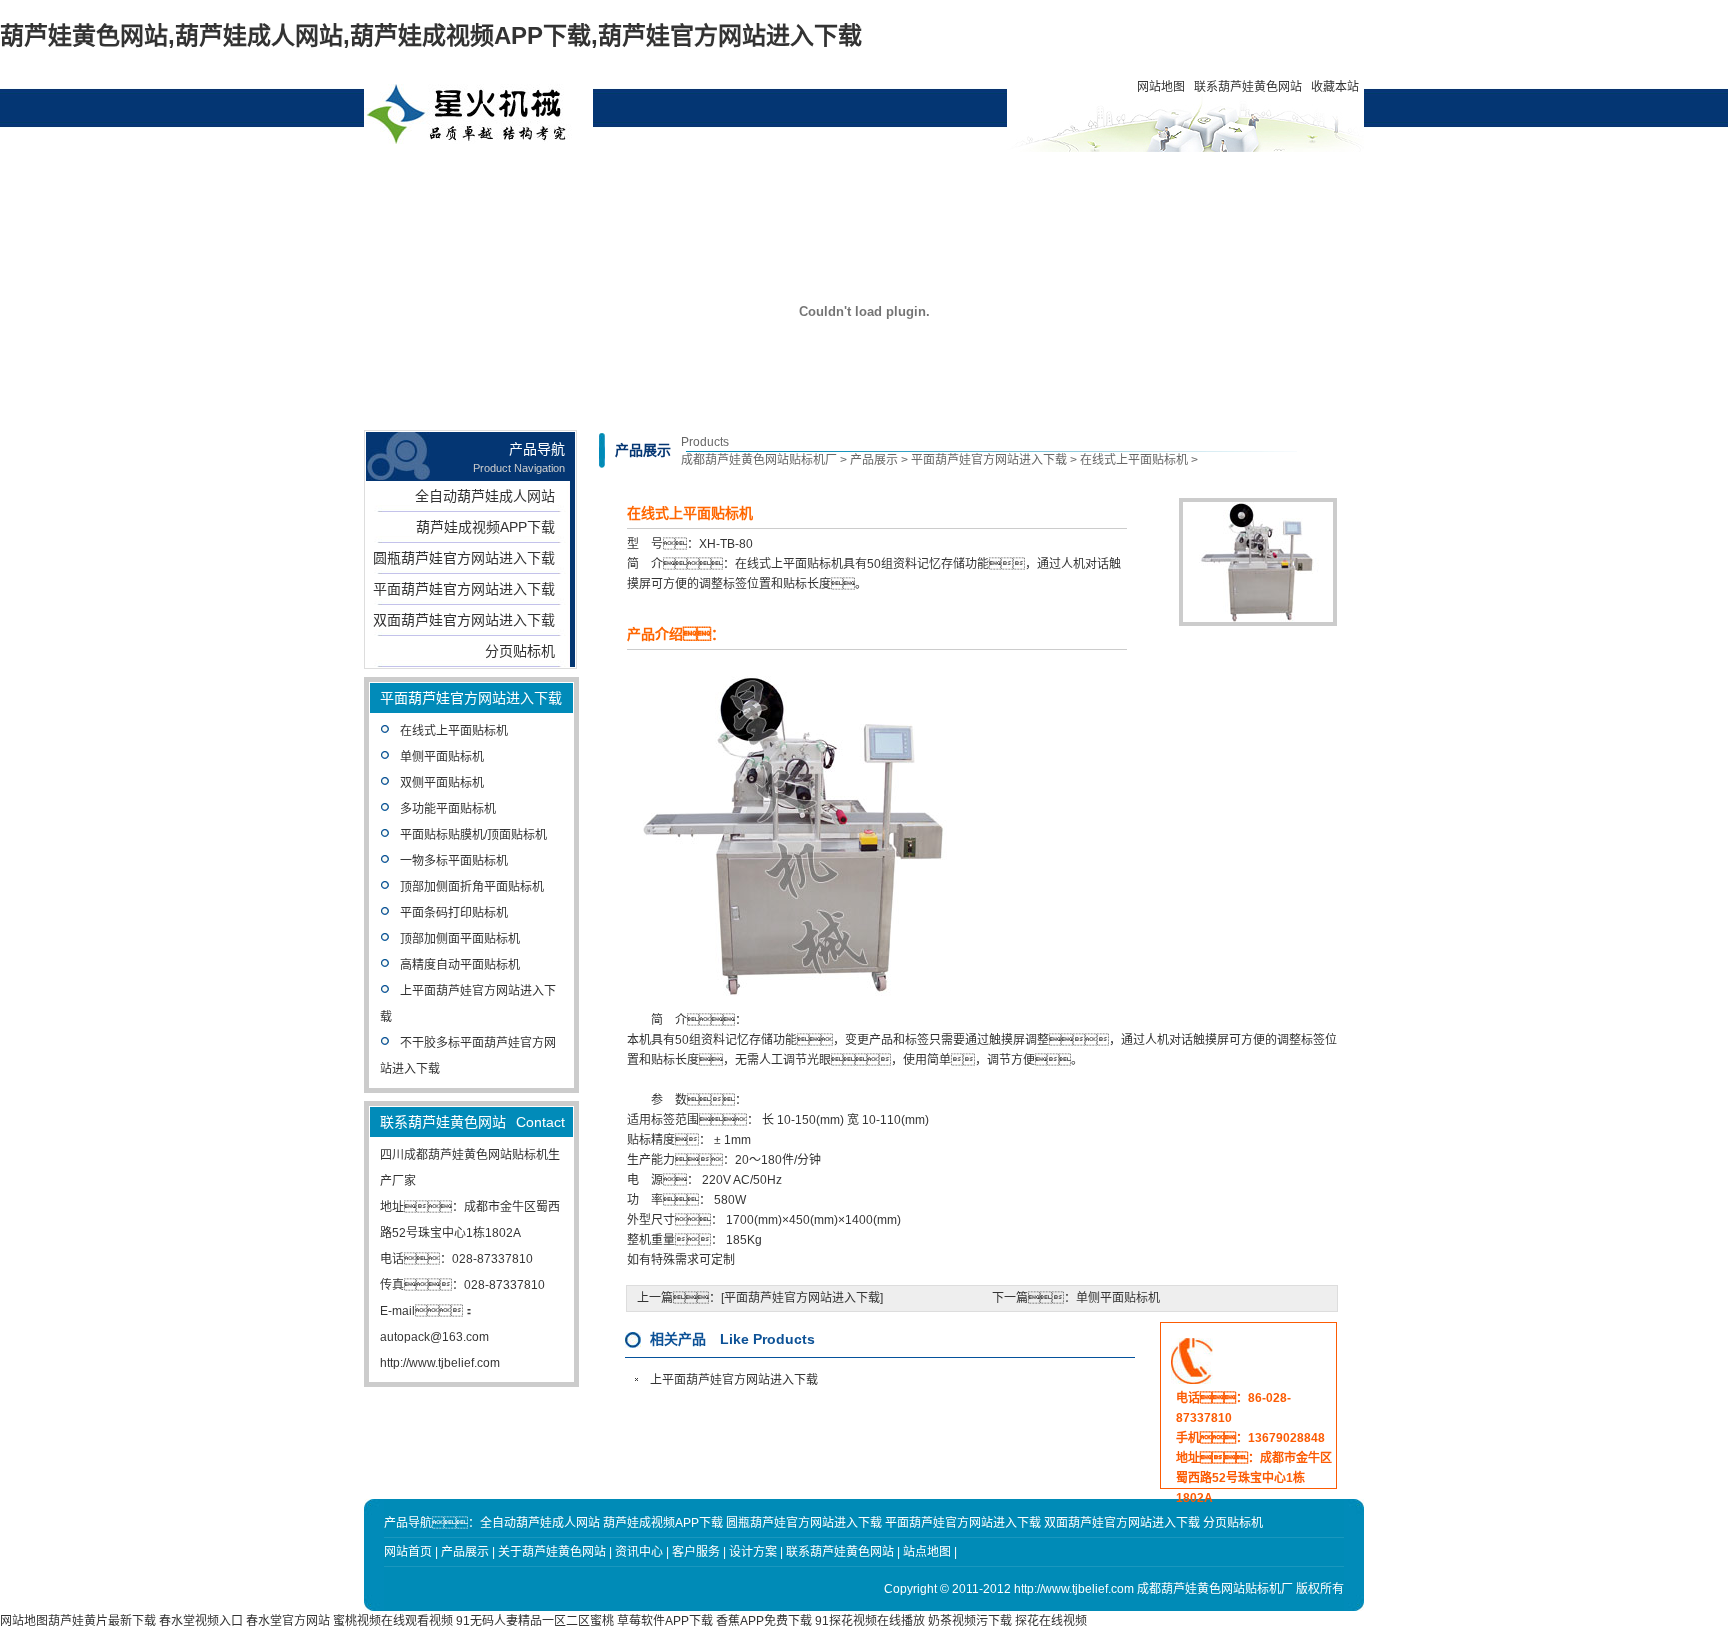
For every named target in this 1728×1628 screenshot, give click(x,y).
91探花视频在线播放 (870, 1621)
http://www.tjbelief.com (440, 1363)
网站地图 (1161, 87)
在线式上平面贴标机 (454, 731)
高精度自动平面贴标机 (460, 965)
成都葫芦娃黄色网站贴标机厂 (759, 460)
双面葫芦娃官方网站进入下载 (464, 620)
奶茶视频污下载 (970, 1621)
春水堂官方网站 (288, 1621)
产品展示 (551, 175)
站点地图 (927, 1552)
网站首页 (460, 175)
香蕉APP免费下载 (764, 1621)
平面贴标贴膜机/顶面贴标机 (473, 835)
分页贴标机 (520, 651)
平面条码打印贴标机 (454, 913)
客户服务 (915, 175)
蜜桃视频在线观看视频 (393, 1621)
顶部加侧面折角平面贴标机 (472, 887)
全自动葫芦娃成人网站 (485, 496)
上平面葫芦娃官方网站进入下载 (734, 1380)
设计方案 (824, 175)
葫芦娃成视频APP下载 (485, 527)
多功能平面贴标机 (448, 809)
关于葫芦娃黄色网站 (642, 183)
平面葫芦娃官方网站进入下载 (464, 589)
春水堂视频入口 (201, 1621)
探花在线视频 (1051, 1621)
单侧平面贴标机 (442, 757)
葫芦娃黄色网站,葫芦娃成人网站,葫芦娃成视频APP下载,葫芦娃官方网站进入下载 (431, 35)
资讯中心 (733, 175)
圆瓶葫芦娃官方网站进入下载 (464, 558)
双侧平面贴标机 (442, 783)
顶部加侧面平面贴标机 (460, 939)
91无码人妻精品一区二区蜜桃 (535, 1621)
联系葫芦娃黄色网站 (1248, 87)
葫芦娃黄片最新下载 (102, 1621)
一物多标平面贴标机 (454, 861)
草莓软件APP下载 (665, 1621)
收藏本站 (1335, 87)
